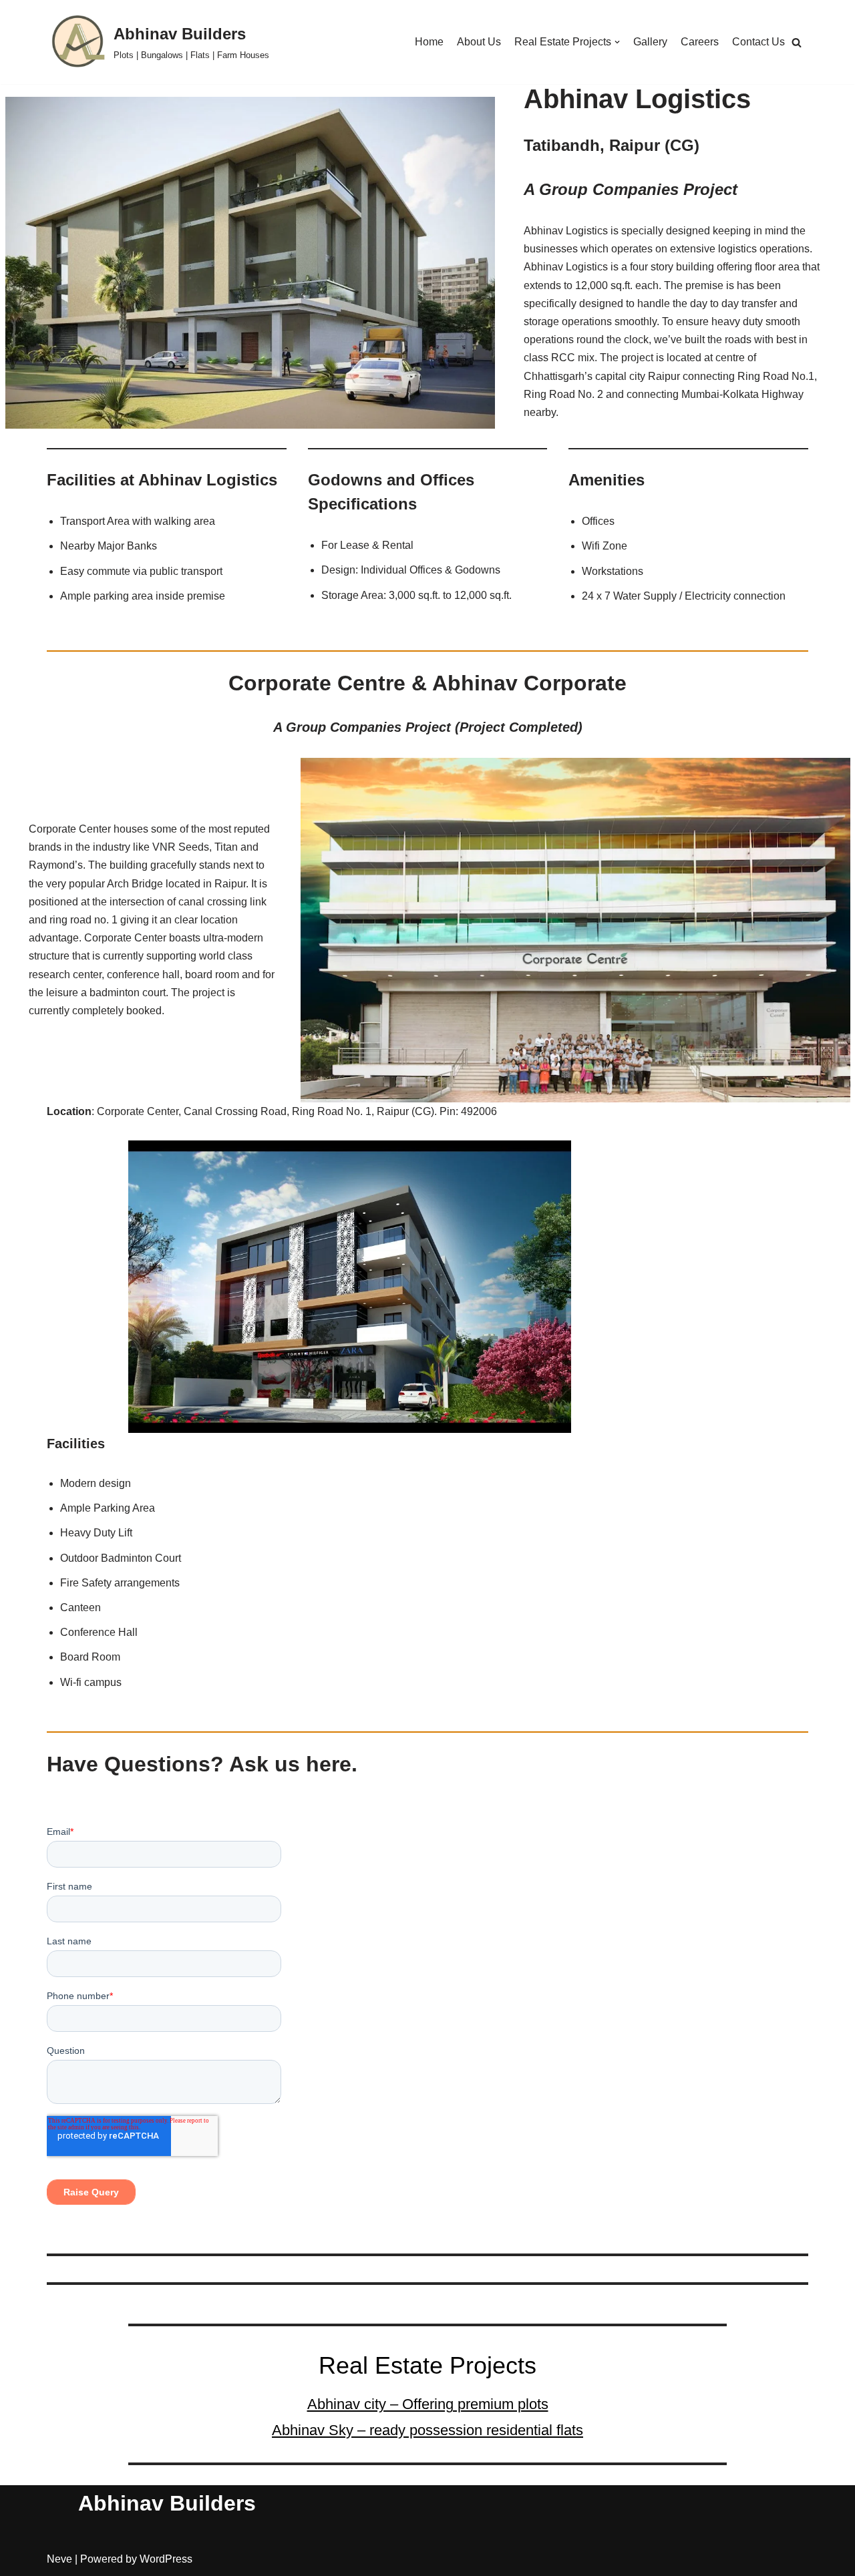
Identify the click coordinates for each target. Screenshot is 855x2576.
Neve (59, 2559)
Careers (700, 42)
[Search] (797, 42)
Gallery (650, 42)
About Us (479, 42)
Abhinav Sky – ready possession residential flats (427, 2430)
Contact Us (758, 42)
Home (429, 42)
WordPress (166, 2559)
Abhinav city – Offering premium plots (428, 2404)
